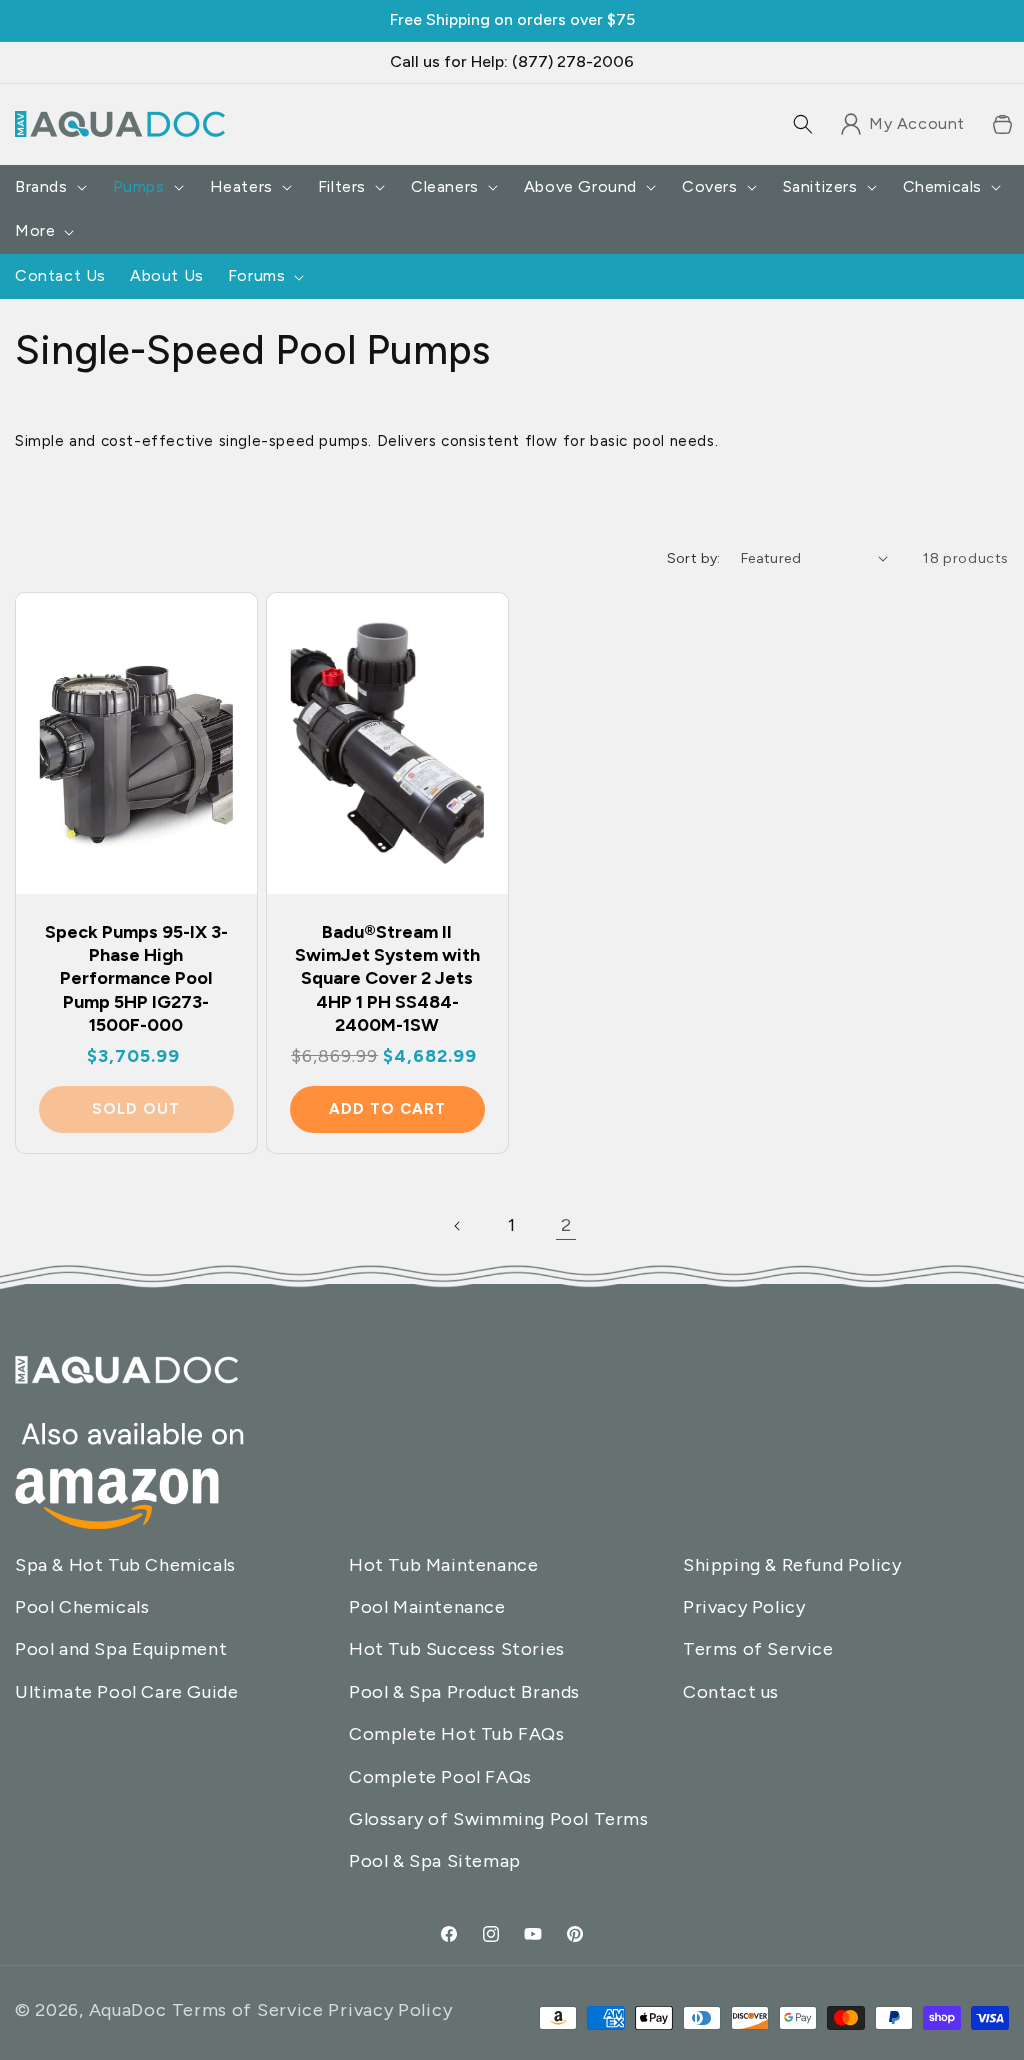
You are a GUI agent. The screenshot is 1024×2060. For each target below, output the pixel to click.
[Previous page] (458, 1226)
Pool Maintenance (427, 1607)
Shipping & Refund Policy (792, 1565)
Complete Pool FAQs (440, 1777)
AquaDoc (128, 2010)
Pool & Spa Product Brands (464, 1692)
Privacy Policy (744, 1607)
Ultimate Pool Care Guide (126, 1692)
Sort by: (694, 558)
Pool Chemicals (82, 1607)
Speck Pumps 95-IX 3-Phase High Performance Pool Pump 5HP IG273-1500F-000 (136, 979)
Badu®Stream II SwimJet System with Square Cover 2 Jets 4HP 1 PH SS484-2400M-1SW (386, 979)
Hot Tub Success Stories (457, 1649)
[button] (803, 124)
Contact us (731, 1692)
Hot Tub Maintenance (443, 1565)
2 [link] (566, 1225)
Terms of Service (758, 1649)
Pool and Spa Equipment (121, 1649)
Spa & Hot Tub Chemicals (125, 1565)
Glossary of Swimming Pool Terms (499, 1819)
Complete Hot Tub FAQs (457, 1734)
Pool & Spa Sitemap (435, 1861)
